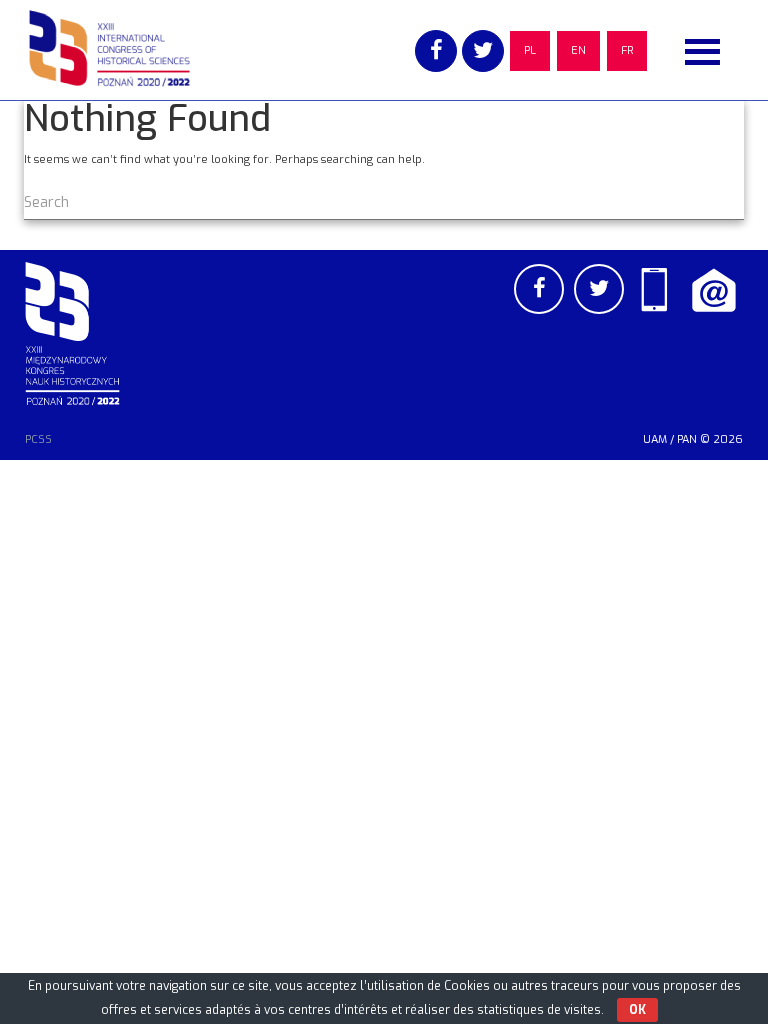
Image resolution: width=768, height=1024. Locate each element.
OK (637, 1010)
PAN (687, 439)
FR (627, 50)
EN (578, 50)
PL (530, 50)
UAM (655, 439)
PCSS (38, 439)
